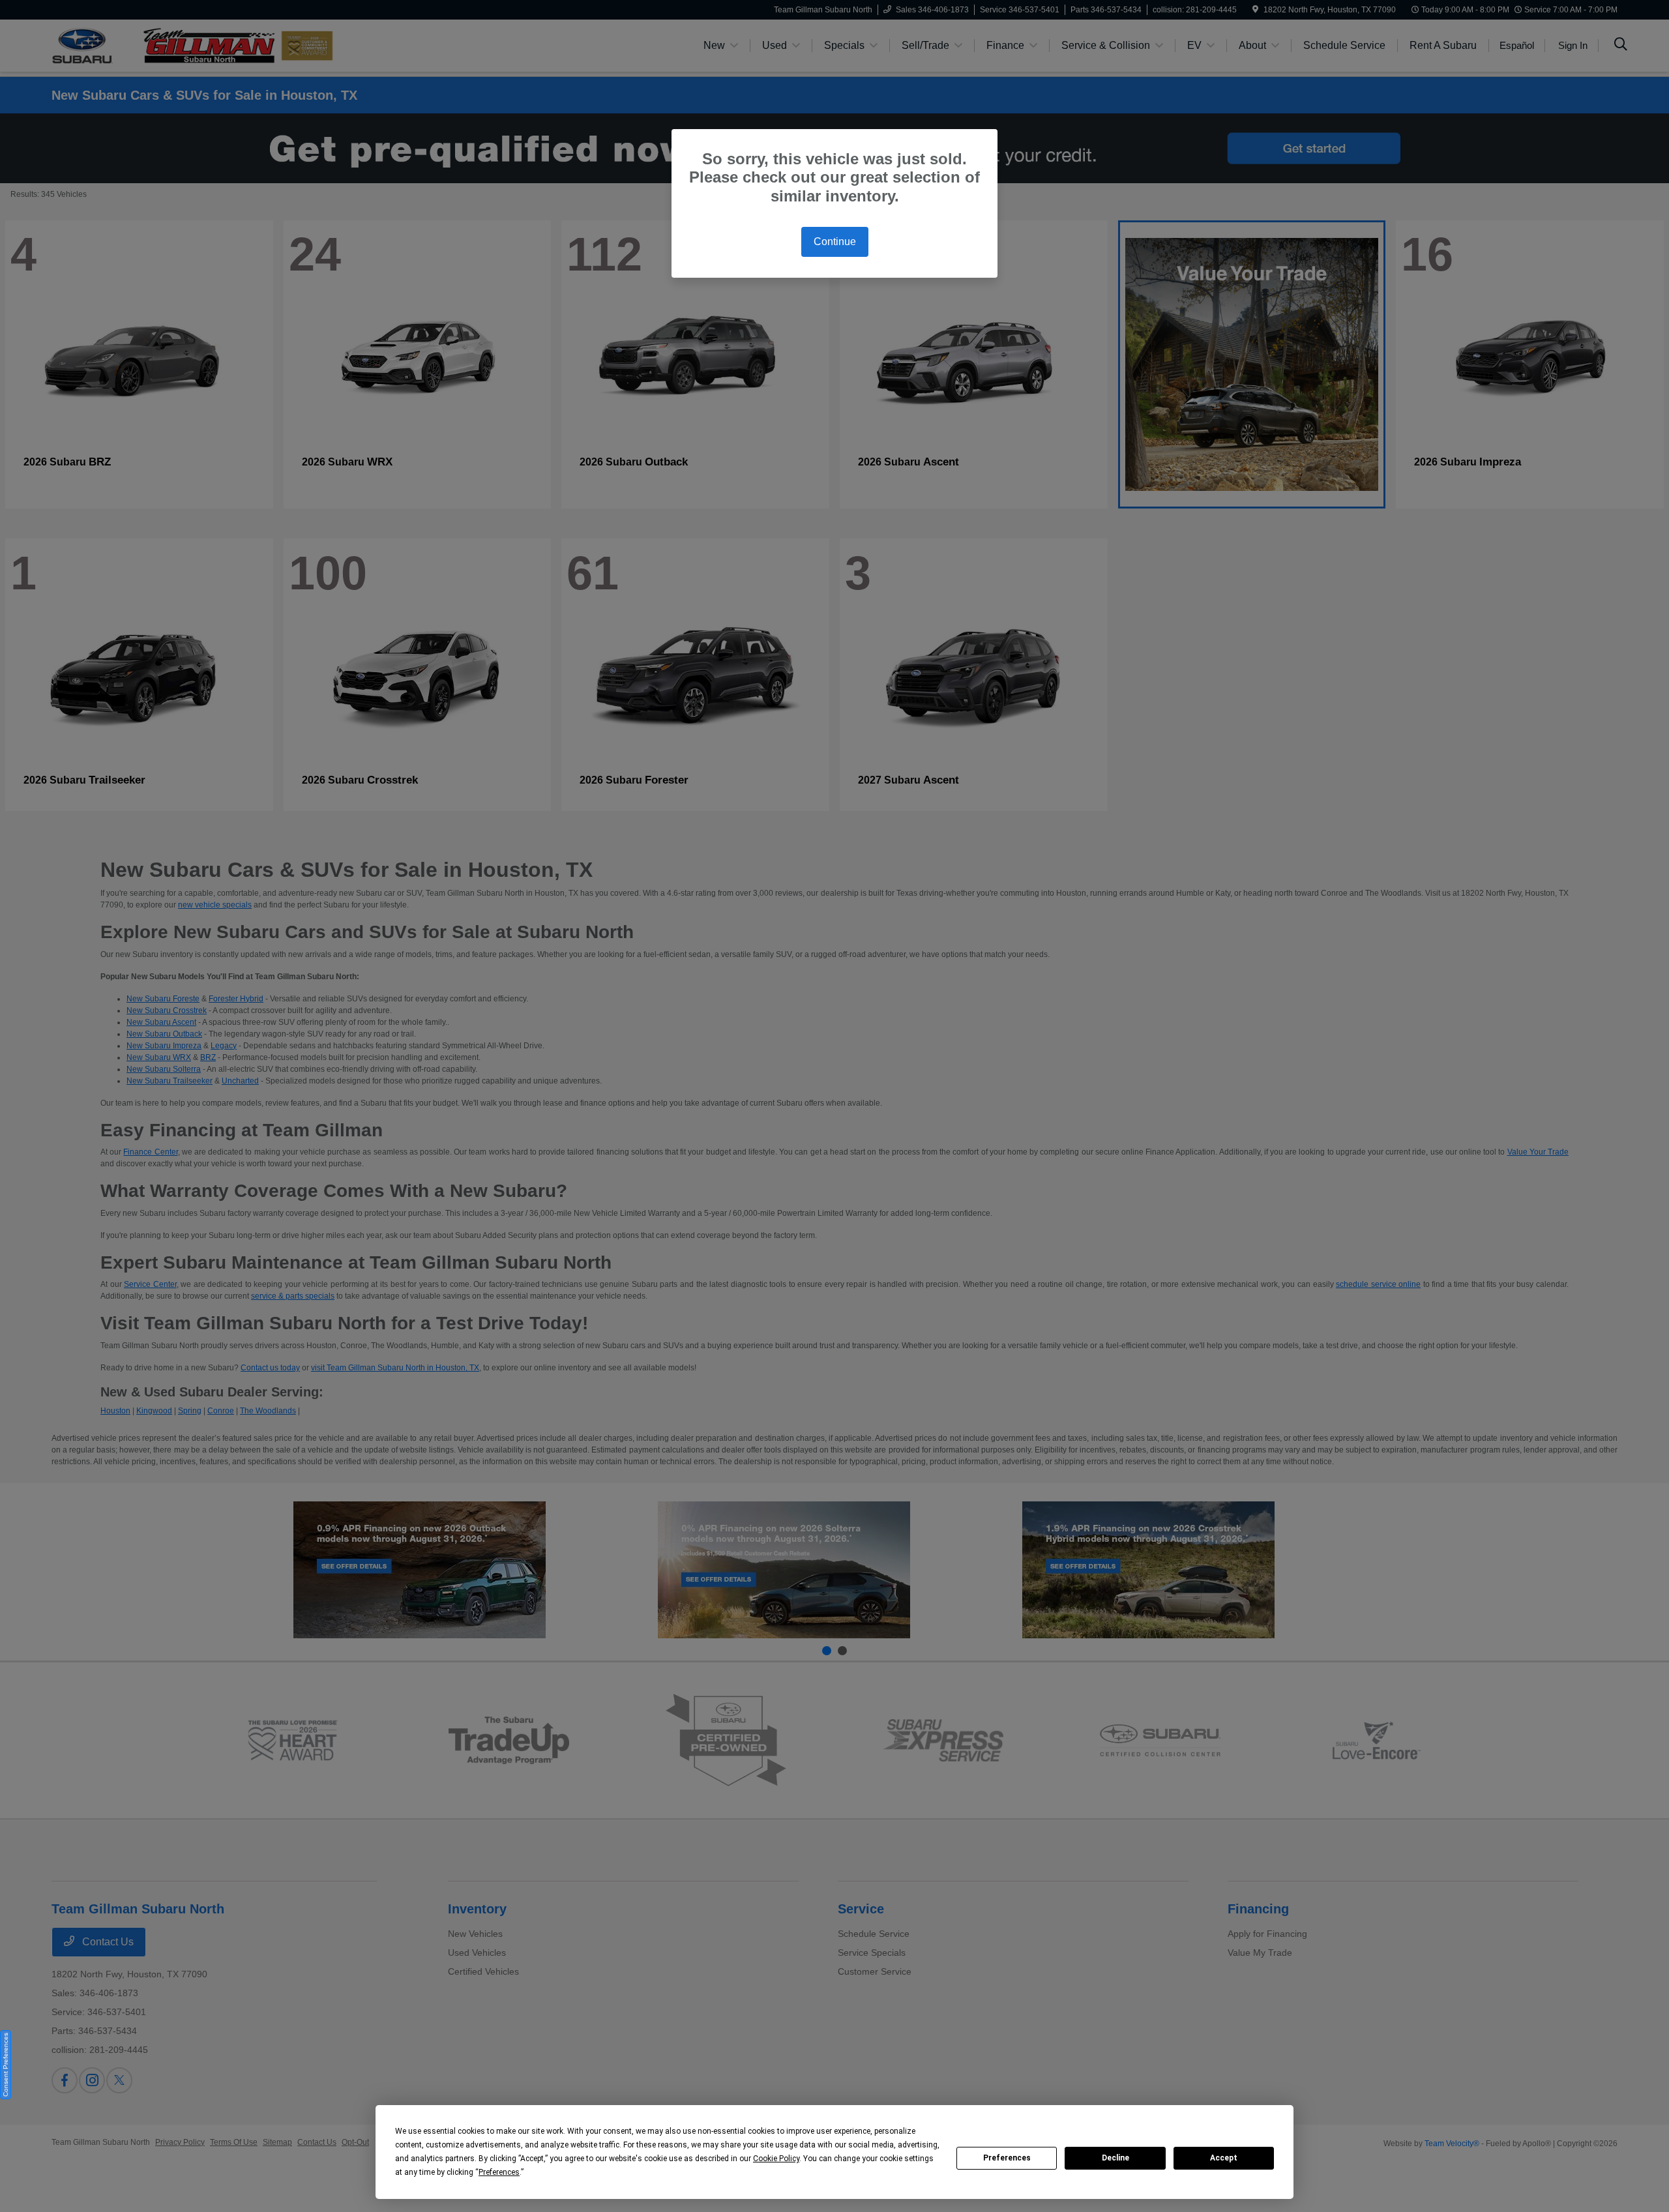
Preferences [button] (499, 2172)
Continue (835, 242)
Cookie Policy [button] (776, 2159)
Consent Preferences (6, 2065)
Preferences (1007, 2158)
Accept (1224, 2158)
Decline (1115, 2158)
